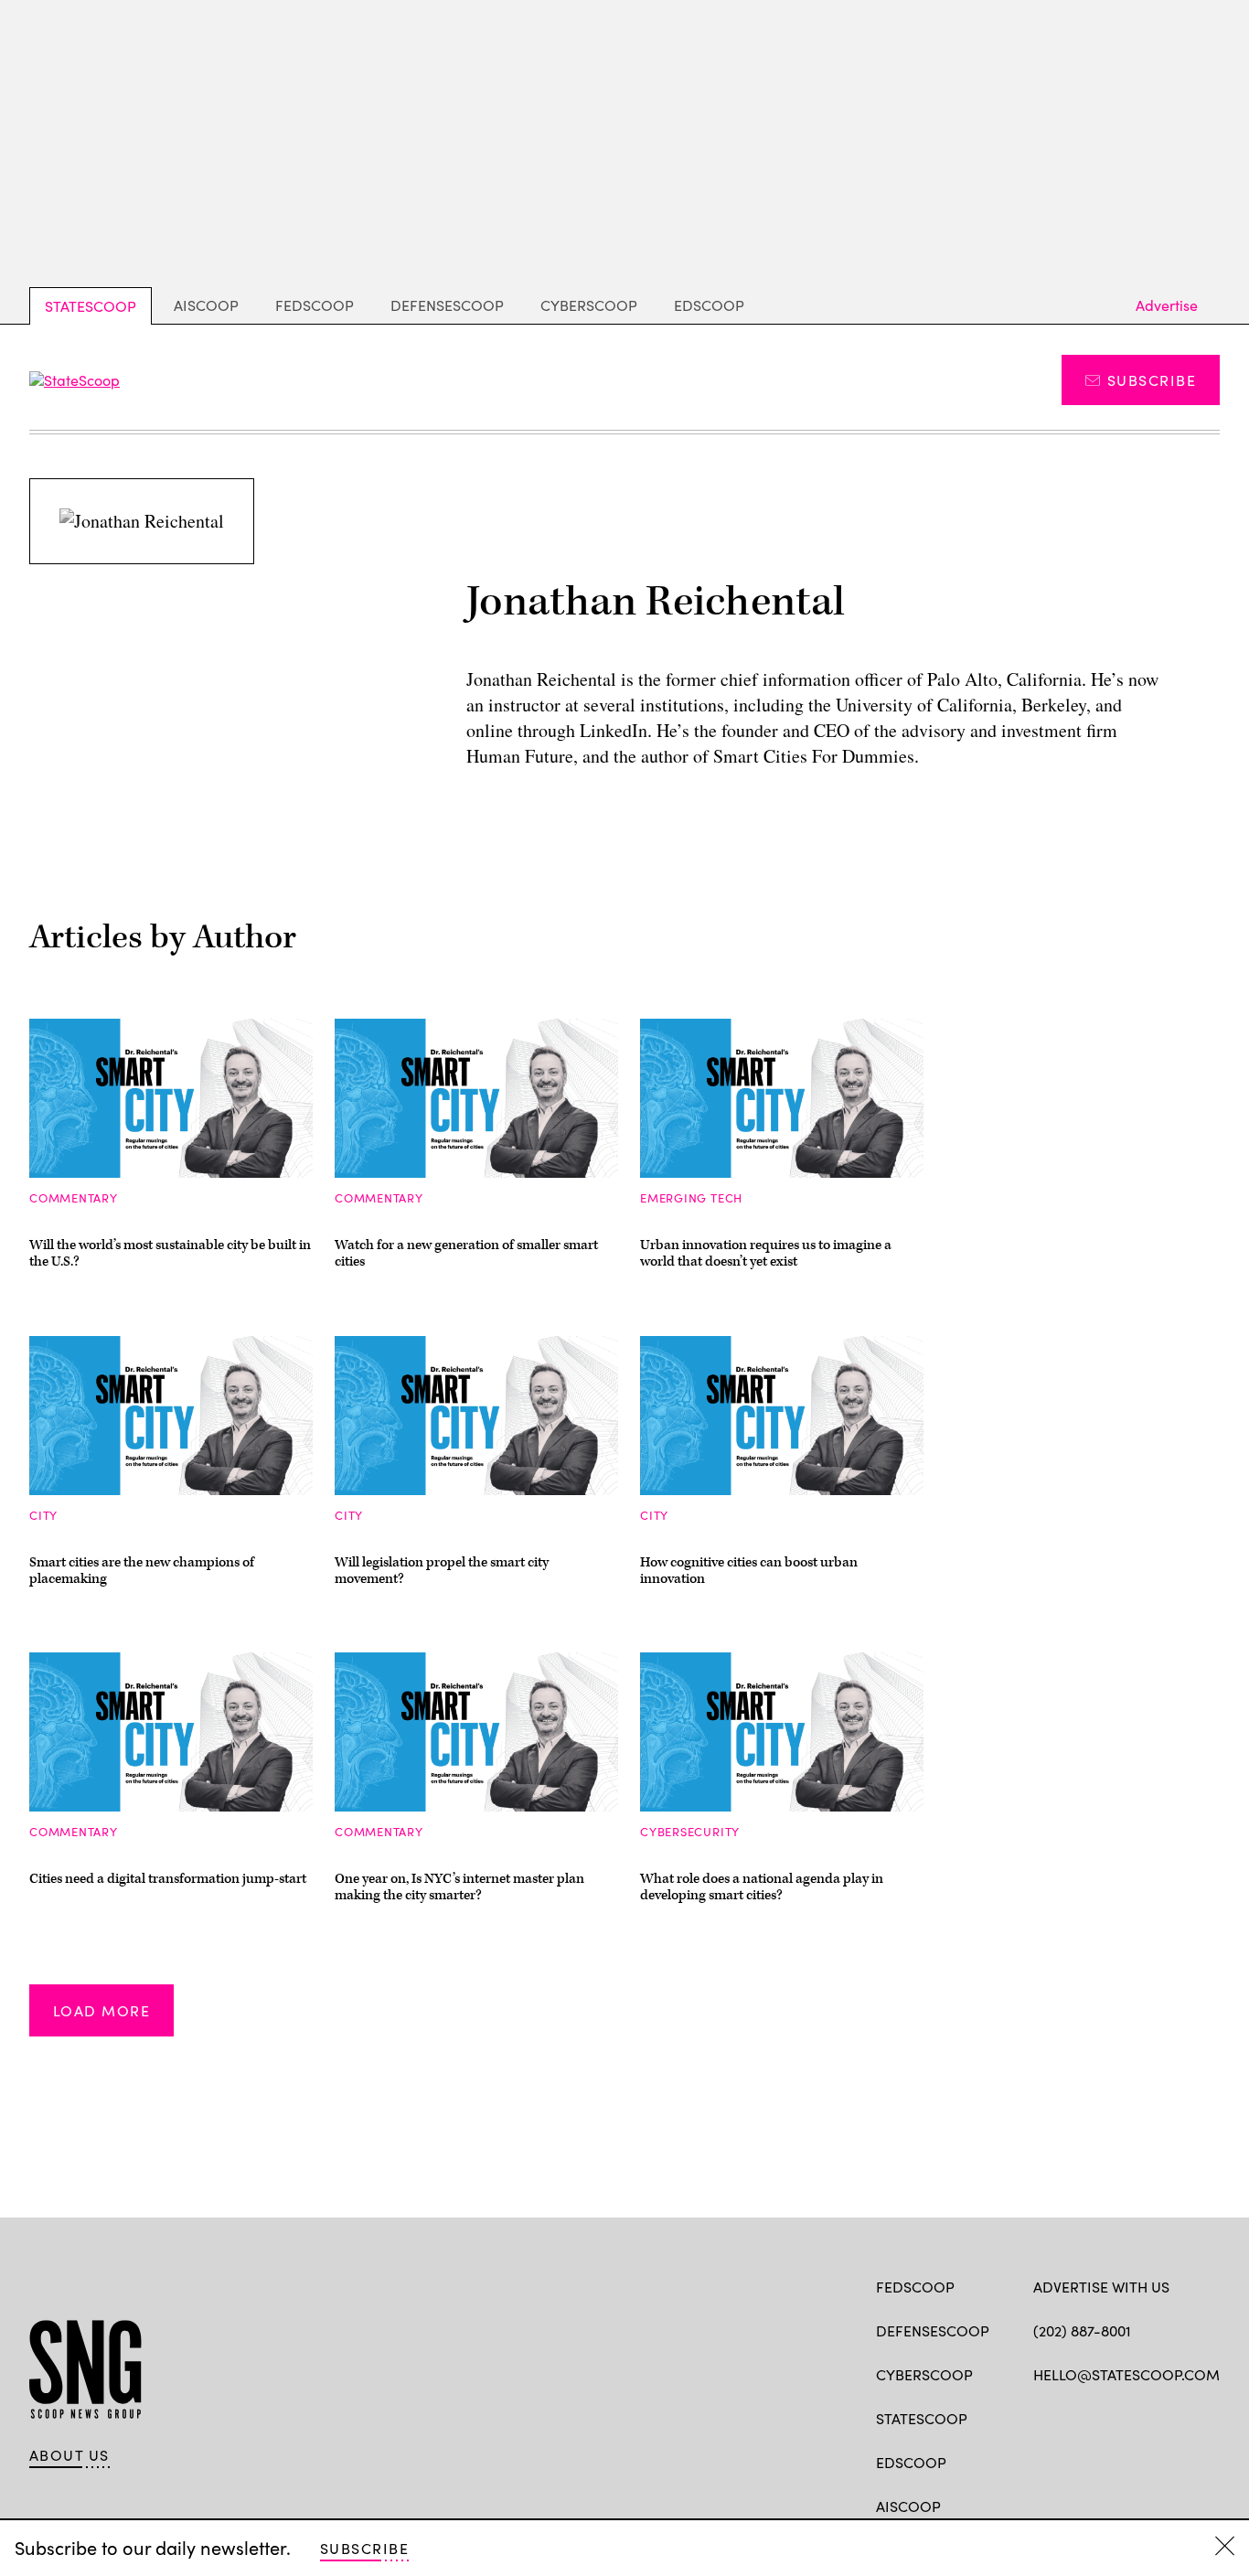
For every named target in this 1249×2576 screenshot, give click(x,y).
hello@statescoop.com (1126, 2374)
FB (1042, 2417)
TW (1078, 2417)
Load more (101, 2010)
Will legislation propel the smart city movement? (442, 1571)
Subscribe (1152, 380)
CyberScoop (589, 305)
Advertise (1167, 305)
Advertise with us (1101, 2287)
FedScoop (315, 305)
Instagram (1148, 2417)
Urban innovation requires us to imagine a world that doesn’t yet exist (766, 1253)
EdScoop (709, 305)
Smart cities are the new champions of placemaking (142, 1571)
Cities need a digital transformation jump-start (168, 1879)
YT (1177, 2417)
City (43, 1515)
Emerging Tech (691, 1198)
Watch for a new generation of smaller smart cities (466, 1253)
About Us (69, 2455)
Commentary (74, 1198)
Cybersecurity (690, 1832)
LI (1107, 2417)
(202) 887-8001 (1082, 2330)
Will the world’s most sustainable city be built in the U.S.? (170, 1253)
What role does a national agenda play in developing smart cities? (762, 1887)
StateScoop (91, 306)
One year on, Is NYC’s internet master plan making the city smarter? (459, 1887)
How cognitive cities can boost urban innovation (749, 1571)
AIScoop (206, 305)
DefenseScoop (447, 305)
